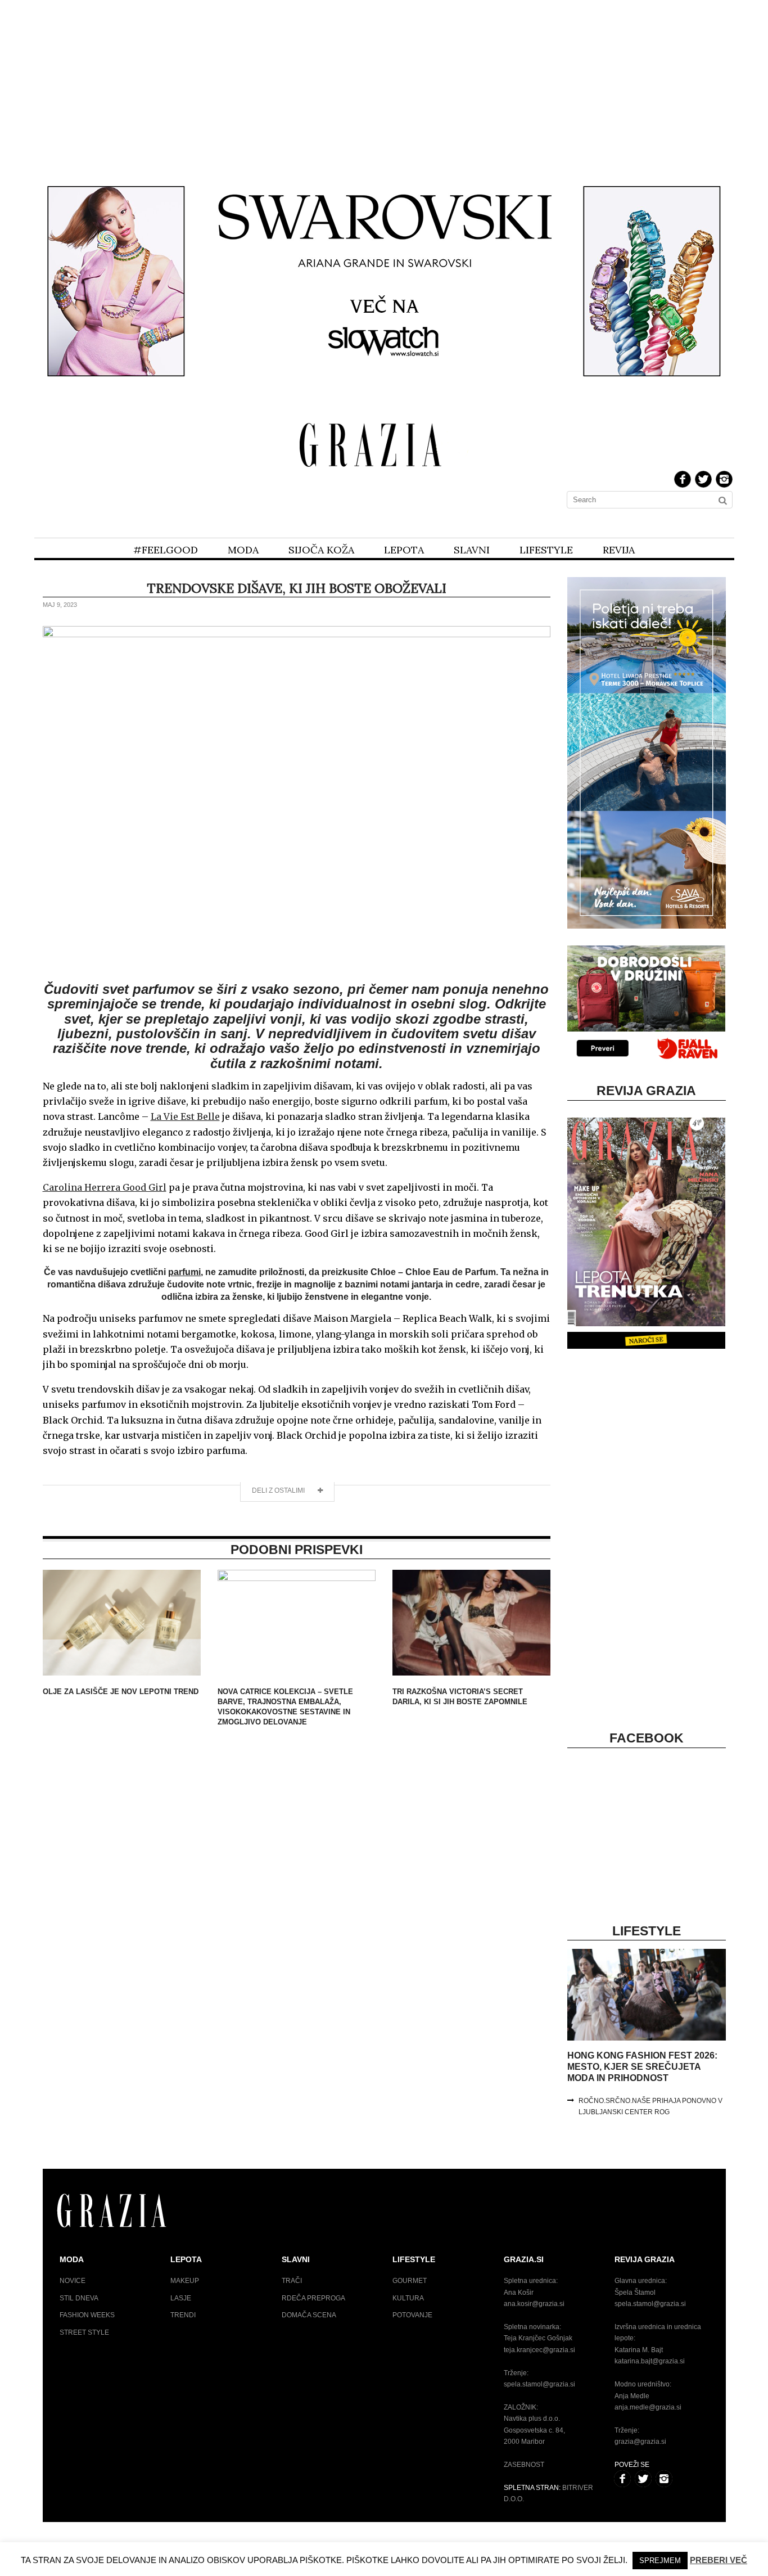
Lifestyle (546, 550)
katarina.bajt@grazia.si (650, 2361)
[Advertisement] (384, 83)
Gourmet (410, 2281)
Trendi (183, 2315)
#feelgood (166, 550)
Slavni (472, 550)
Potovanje (412, 2315)
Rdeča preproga (313, 2298)
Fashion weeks (87, 2315)
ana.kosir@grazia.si (534, 2304)
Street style (84, 2332)
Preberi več (719, 2560)
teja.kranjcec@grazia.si (539, 2350)
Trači (292, 2281)
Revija (619, 550)
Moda (243, 550)
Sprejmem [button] (660, 2561)
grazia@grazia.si (640, 2442)
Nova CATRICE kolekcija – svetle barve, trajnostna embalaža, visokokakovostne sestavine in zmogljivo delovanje (285, 1707)
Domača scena (309, 2315)
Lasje (181, 2298)
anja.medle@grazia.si (648, 2407)
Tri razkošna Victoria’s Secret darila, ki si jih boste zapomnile (460, 1697)
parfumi (184, 1272)
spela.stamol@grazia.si (539, 2384)
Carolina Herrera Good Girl (105, 1187)
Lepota (404, 550)
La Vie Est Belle (185, 1116)
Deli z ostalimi (279, 1490)
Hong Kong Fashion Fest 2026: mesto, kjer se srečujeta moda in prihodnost (642, 2067)
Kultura (408, 2298)
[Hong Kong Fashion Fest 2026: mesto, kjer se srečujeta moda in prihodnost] (646, 2038)
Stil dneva (79, 2298)
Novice (73, 2281)
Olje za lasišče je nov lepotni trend (121, 1692)
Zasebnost (524, 2465)
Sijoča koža (321, 550)
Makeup (185, 2281)
